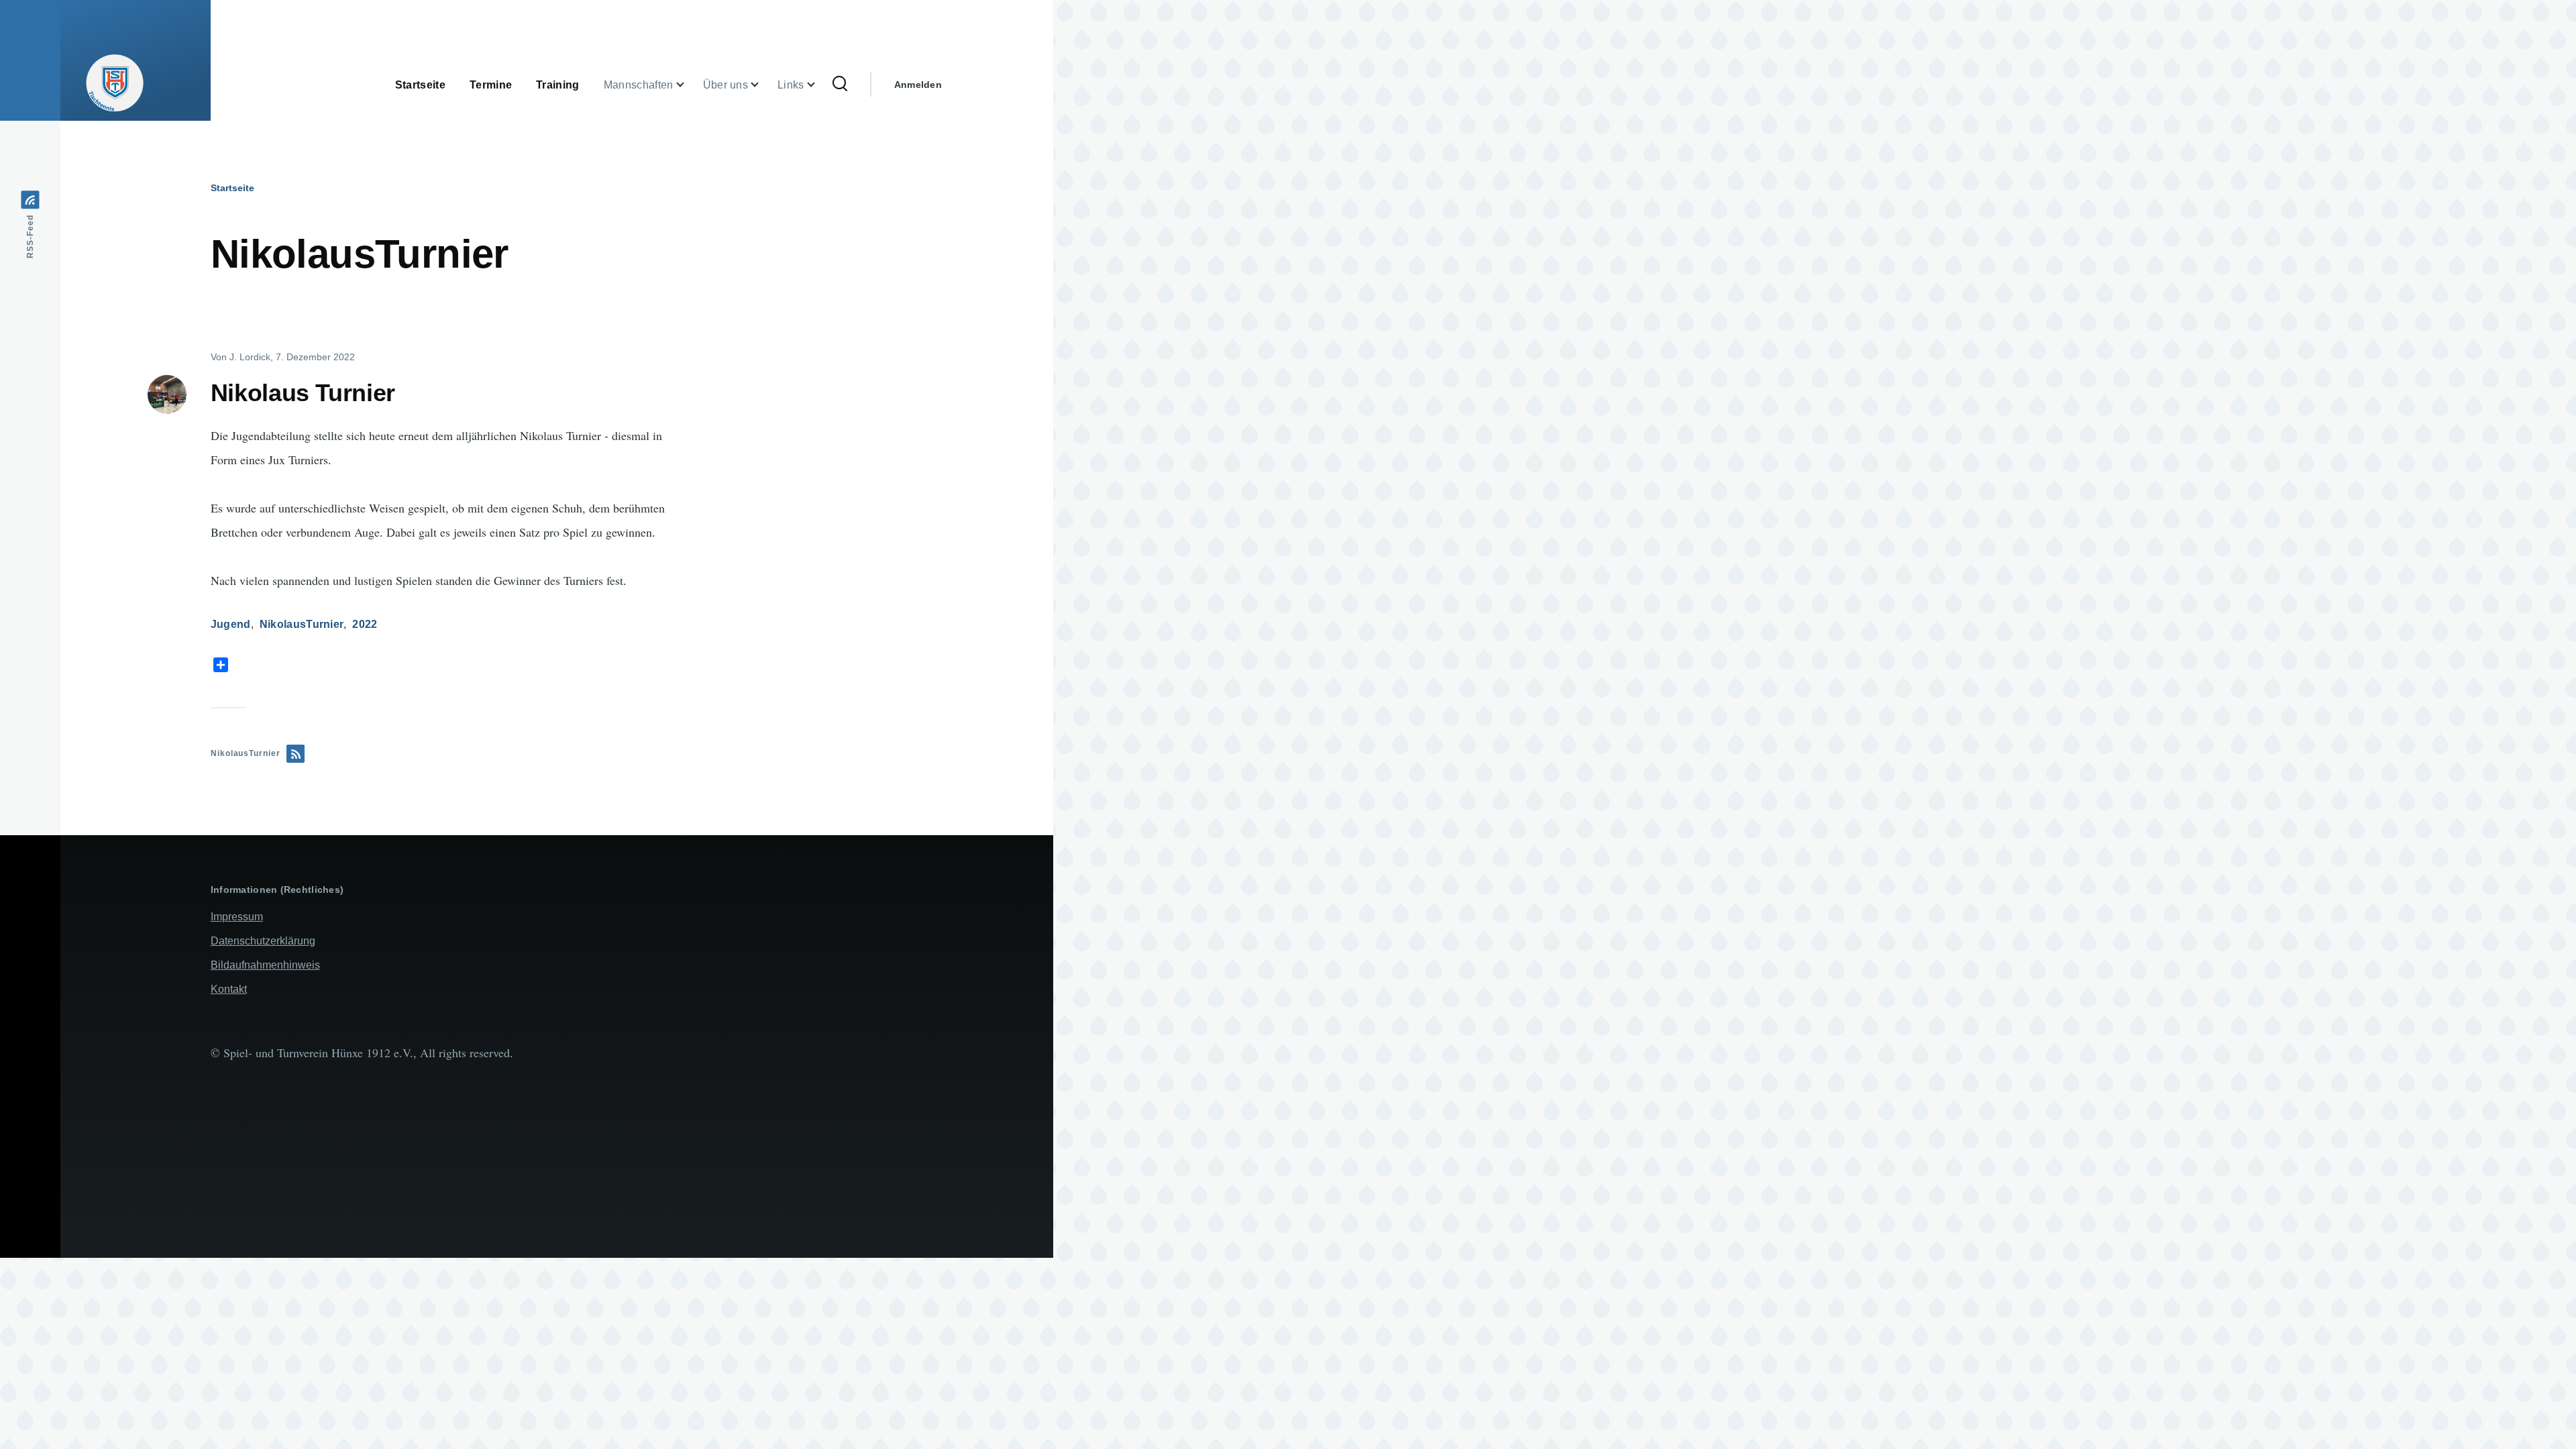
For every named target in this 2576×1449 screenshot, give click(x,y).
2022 (365, 624)
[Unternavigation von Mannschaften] (688, 85)
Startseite (232, 188)
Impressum (237, 917)
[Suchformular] (840, 85)
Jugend (231, 624)
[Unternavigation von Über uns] (763, 85)
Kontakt (229, 989)
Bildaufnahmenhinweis (265, 965)
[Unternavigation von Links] (819, 85)
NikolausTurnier (302, 624)
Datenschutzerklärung (263, 941)
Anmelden (918, 85)
